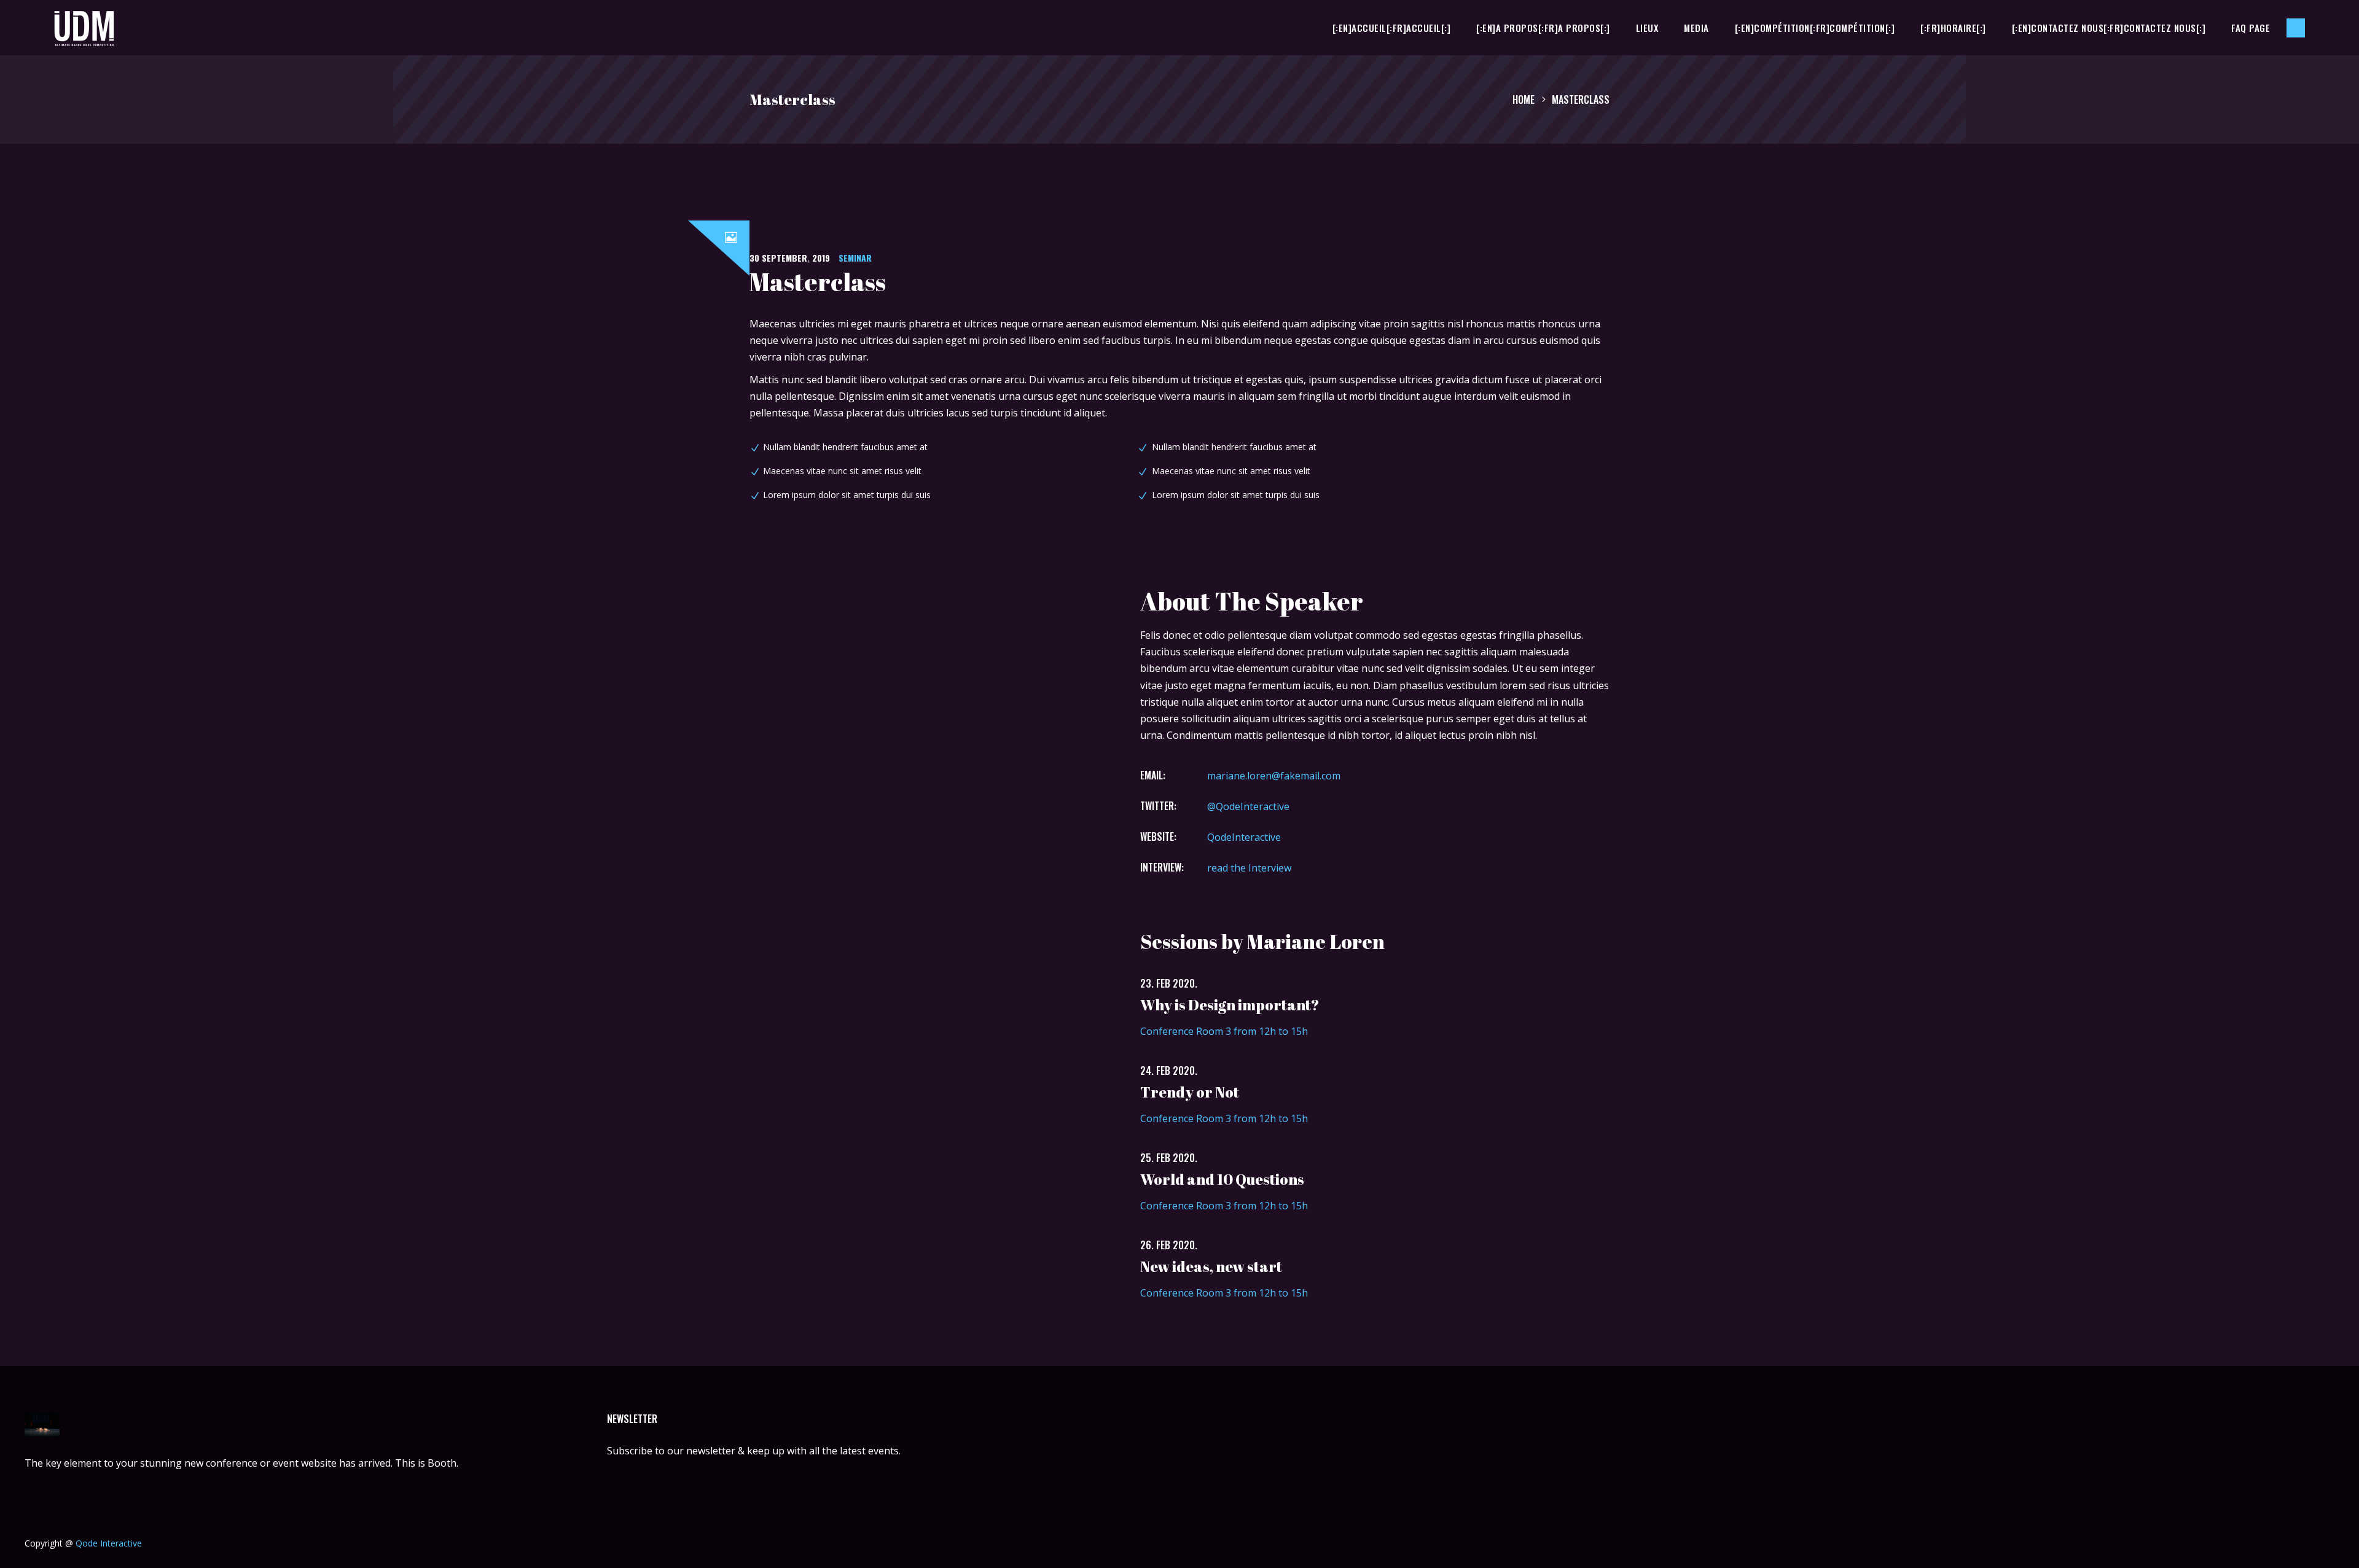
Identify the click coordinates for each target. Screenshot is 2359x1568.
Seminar (855, 258)
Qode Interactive (109, 1543)
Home (1524, 99)
